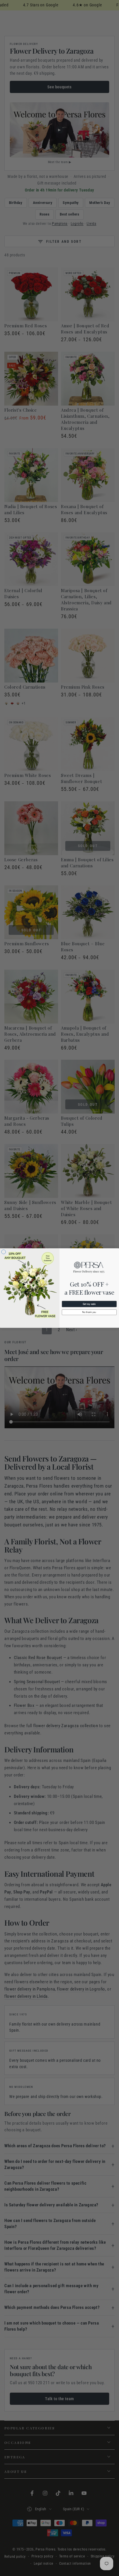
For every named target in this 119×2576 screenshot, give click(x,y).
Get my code (89, 1304)
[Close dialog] (4, 1252)
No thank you (89, 1312)
